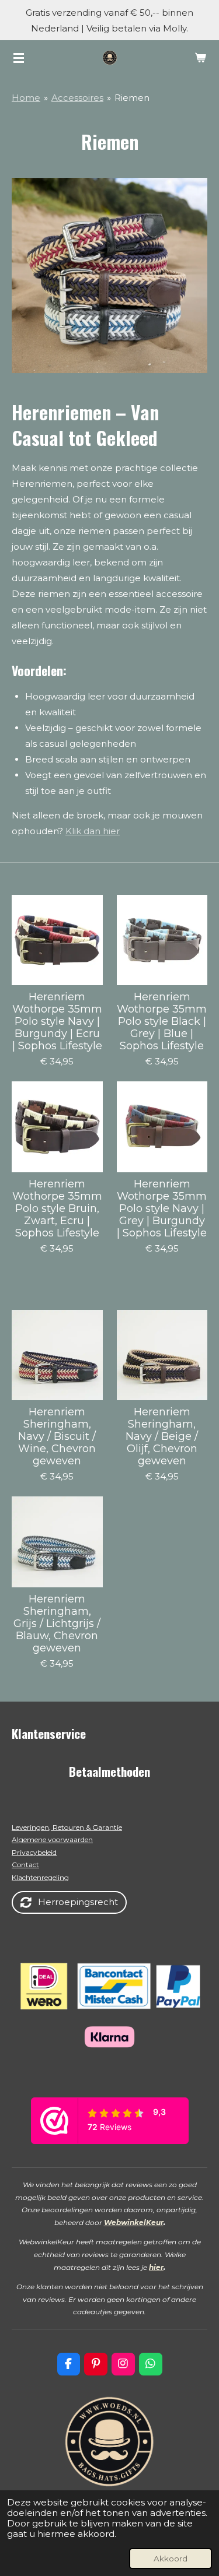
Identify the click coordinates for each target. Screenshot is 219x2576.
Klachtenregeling (40, 1877)
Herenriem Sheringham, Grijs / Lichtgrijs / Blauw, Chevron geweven (57, 1624)
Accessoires (77, 98)
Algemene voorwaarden (52, 1839)
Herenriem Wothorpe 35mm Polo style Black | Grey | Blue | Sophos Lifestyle (162, 1022)
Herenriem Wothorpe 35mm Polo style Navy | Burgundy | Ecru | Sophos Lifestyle (57, 1022)
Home (26, 98)
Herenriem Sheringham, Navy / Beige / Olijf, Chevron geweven (162, 1437)
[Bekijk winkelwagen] (200, 58)
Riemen (132, 98)
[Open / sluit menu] (19, 58)
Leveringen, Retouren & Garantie (67, 1827)
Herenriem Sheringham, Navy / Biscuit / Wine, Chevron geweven (57, 1437)
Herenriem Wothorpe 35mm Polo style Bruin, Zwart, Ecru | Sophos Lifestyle (57, 1209)
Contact (25, 1865)
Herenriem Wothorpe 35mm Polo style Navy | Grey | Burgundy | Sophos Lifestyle (162, 1209)
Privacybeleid (34, 1852)
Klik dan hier (93, 831)
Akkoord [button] (171, 2559)
